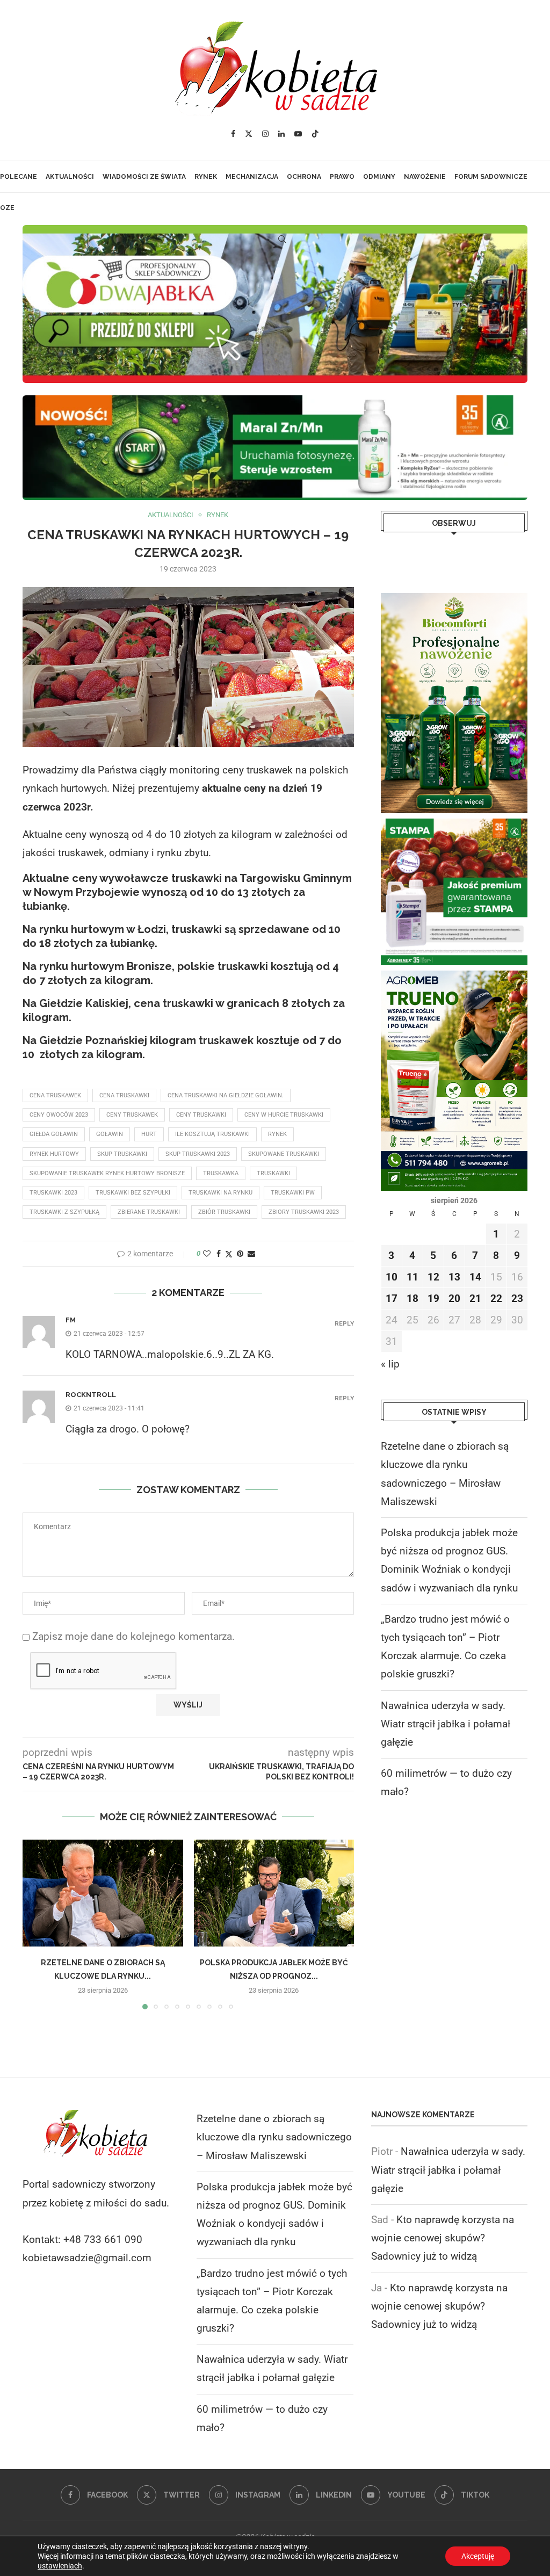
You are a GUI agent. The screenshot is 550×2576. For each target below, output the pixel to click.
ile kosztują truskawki (212, 1134)
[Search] (282, 239)
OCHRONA (304, 177)
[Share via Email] (251, 1254)
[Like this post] (207, 1254)
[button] (37, 1924)
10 (392, 1277)
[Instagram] (265, 134)
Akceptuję (478, 2556)
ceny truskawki (201, 1115)
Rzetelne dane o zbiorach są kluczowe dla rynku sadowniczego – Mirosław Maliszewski (274, 2137)
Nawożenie (425, 177)
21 (475, 1298)
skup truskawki (122, 1154)
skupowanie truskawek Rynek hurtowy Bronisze (107, 1173)
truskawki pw (293, 1193)
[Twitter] (249, 134)
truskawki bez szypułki (133, 1193)
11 (412, 1277)
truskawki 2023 (53, 1193)
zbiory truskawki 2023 (304, 1212)
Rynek (277, 1134)
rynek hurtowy (54, 1154)
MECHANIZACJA (252, 177)
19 (433, 1298)
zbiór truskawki (224, 1212)
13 (454, 1277)
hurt (149, 1134)
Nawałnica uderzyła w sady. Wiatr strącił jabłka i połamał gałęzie (446, 1724)
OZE (7, 208)
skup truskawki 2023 (198, 1154)
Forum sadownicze (491, 177)
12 (433, 1277)
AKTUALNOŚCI (70, 177)
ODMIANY (379, 177)
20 (454, 1298)
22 (496, 1298)
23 (517, 1298)
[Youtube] (298, 134)
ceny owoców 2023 (59, 1115)
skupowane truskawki (284, 1154)
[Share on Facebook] (219, 1254)
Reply (344, 1324)
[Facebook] (233, 134)
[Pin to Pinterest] (240, 1254)
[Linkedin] (281, 134)
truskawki (273, 1173)
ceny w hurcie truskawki (284, 1115)
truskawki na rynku (220, 1193)
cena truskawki (124, 1095)
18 (412, 1298)
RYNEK (206, 177)
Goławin (110, 1134)
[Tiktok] (315, 134)
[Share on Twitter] (229, 1254)
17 (392, 1298)
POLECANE (19, 177)
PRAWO (342, 177)
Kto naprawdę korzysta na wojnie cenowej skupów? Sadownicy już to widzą (443, 2238)
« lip (390, 1364)
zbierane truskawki (149, 1212)
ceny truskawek (132, 1115)
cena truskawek (55, 1095)
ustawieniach (60, 2566)
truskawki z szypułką (64, 1212)
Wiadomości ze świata (144, 177)
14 (475, 1277)
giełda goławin (54, 1134)
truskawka (221, 1173)
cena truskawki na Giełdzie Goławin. (226, 1095)
